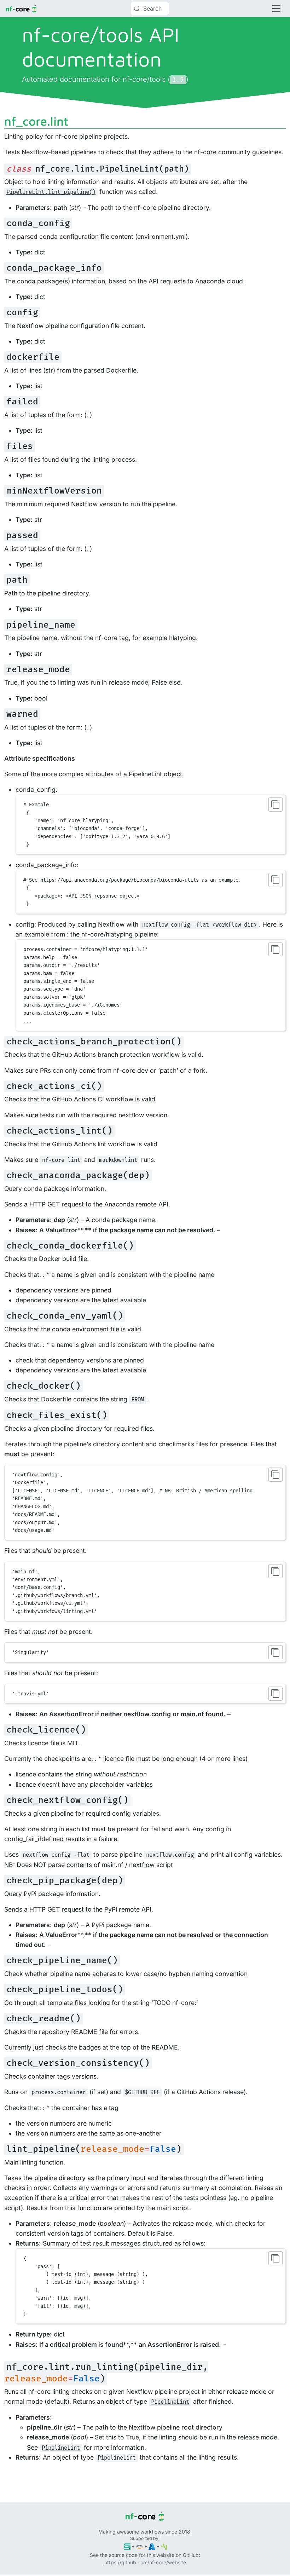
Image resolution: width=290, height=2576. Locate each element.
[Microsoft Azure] (152, 2546)
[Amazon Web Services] (140, 2546)
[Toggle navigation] (276, 8)
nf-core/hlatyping (107, 934)
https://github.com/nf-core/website (145, 2562)
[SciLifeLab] (164, 2546)
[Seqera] (127, 2546)
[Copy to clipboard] (275, 805)
